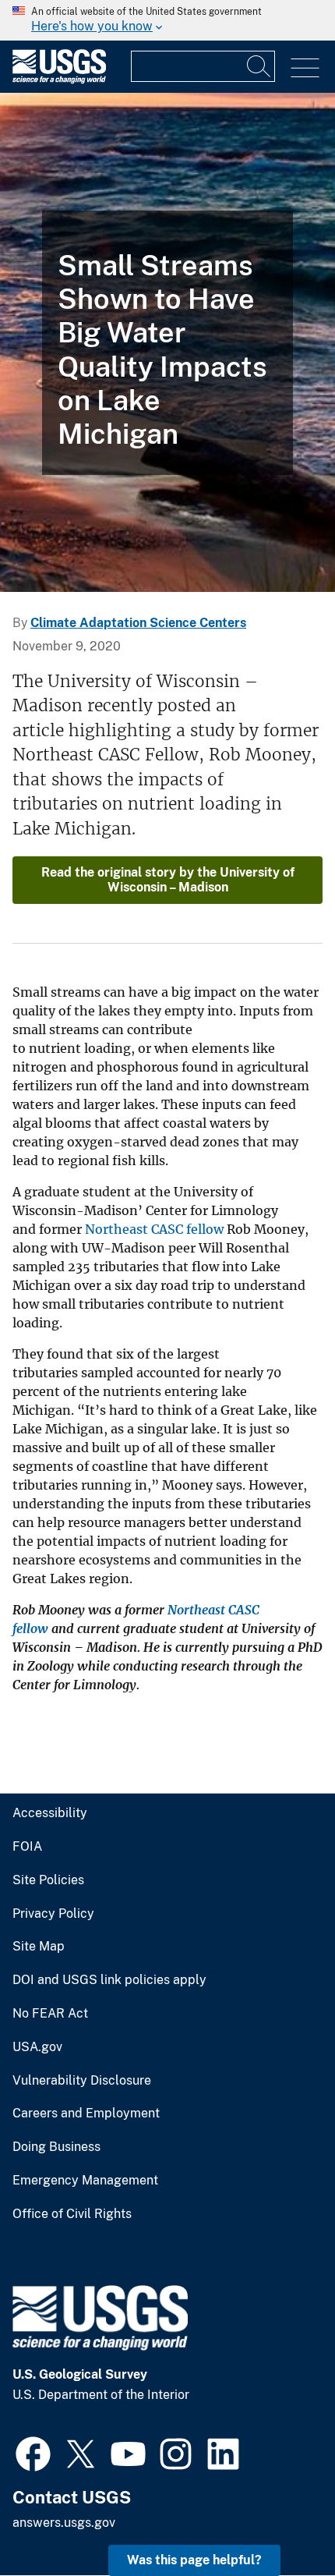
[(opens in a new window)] (33, 2452)
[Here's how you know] (167, 20)
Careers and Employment (86, 2114)
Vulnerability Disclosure (82, 2081)
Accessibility (50, 1813)
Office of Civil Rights (72, 2214)
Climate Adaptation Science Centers (138, 623)
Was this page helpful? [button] (194, 2560)
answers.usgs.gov (64, 2523)
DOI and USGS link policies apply (109, 1980)
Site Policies (48, 1880)
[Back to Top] (279, 2519)
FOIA (27, 1847)
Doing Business (56, 2147)
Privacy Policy (53, 1914)
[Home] (59, 80)
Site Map (39, 1947)
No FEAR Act (50, 2014)
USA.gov (37, 2047)
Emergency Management (85, 2181)
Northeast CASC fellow (154, 1229)
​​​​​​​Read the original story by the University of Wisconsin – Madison (168, 879)
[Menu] (305, 68)
